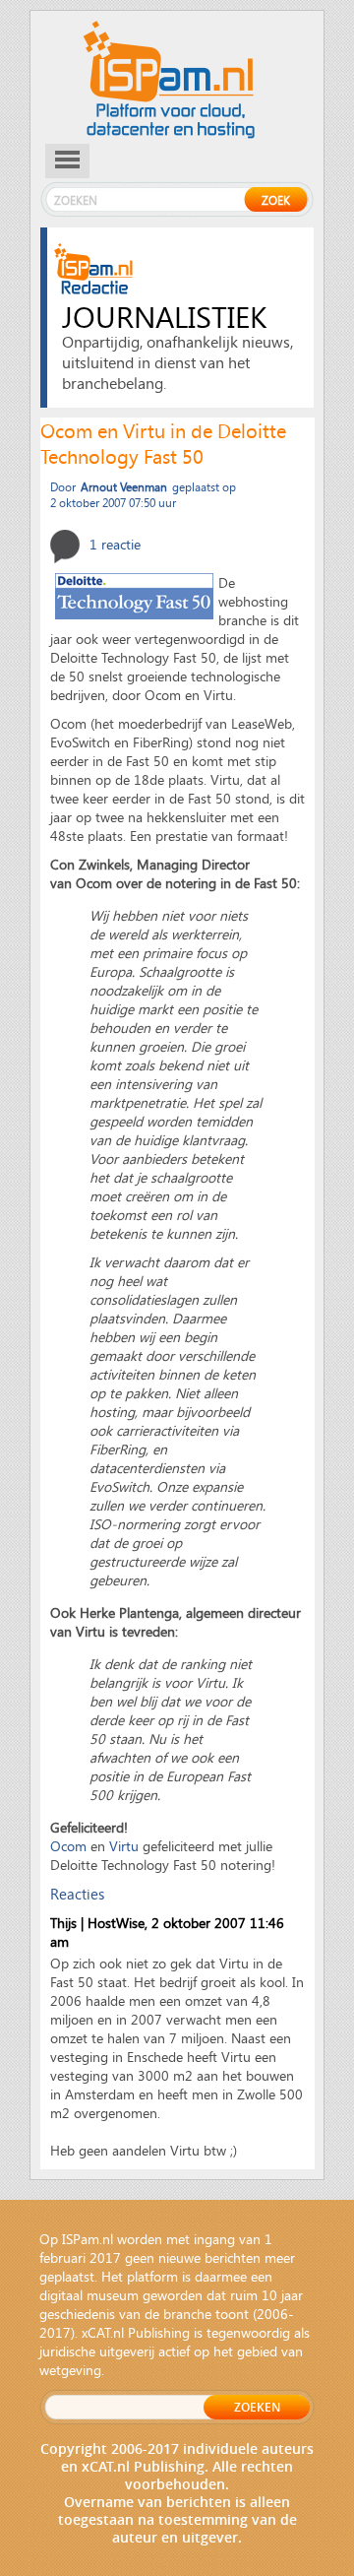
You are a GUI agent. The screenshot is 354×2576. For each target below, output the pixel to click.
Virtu (124, 1846)
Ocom (68, 1846)
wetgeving (70, 2370)
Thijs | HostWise (97, 1923)
